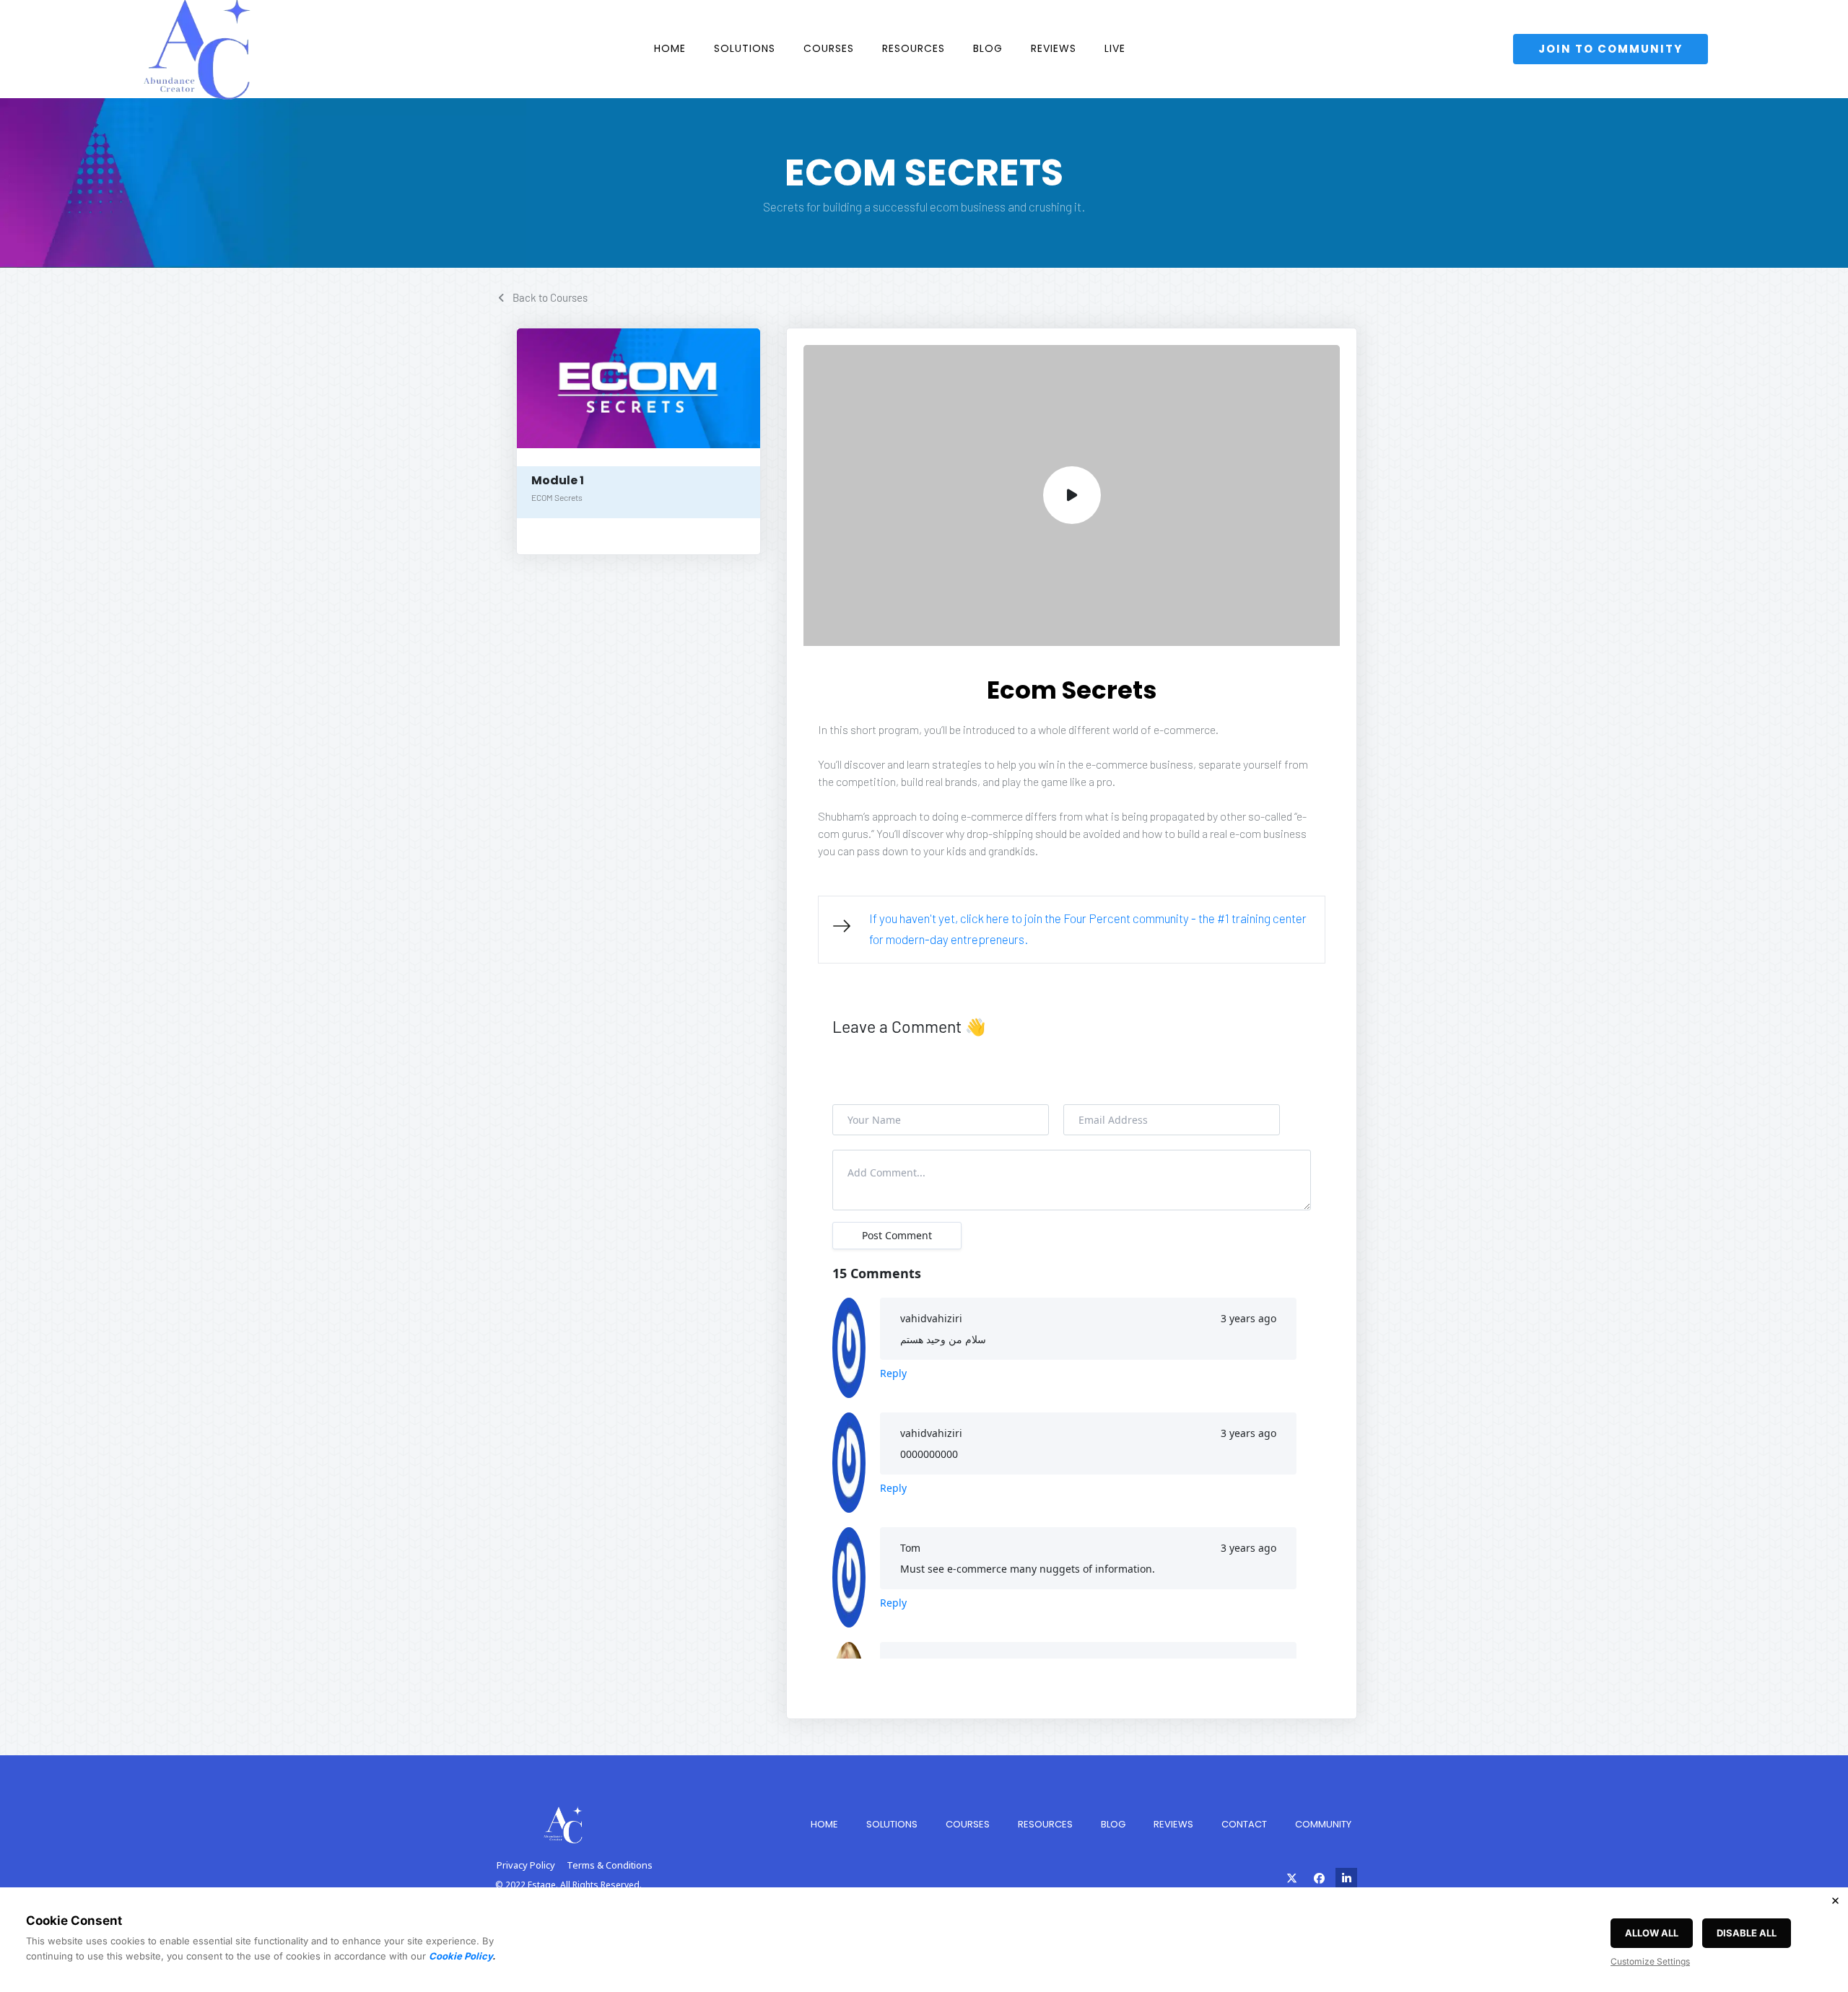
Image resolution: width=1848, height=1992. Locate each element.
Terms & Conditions (610, 1865)
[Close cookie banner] (1835, 1900)
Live (1115, 48)
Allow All (1652, 1933)
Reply (893, 1373)
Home (670, 48)
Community (1323, 1824)
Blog (988, 48)
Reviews (1054, 48)
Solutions (745, 48)
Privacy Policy (526, 1865)
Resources (914, 48)
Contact (1244, 1824)
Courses (829, 48)
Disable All (1747, 1933)
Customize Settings (1650, 1961)
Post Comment (897, 1235)
